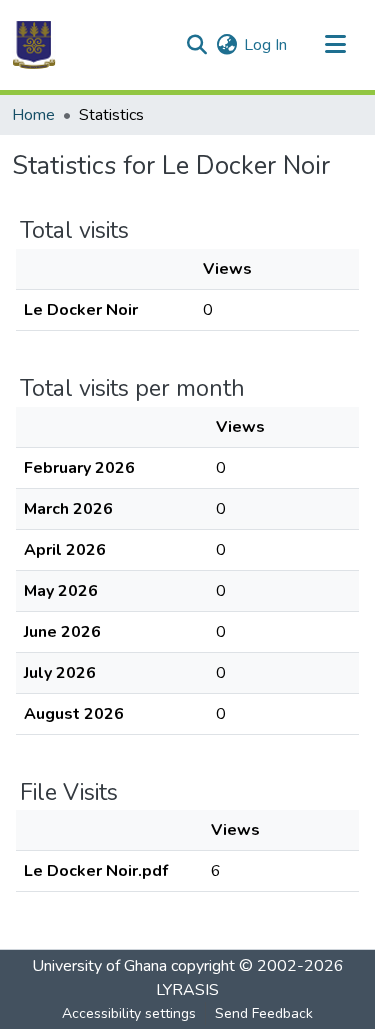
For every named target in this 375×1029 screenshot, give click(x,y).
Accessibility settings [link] (129, 1013)
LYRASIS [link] (187, 990)
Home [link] (33, 115)
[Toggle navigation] (335, 45)
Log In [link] (265, 45)
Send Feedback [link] (264, 1013)
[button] (34, 45)
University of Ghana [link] (99, 966)
